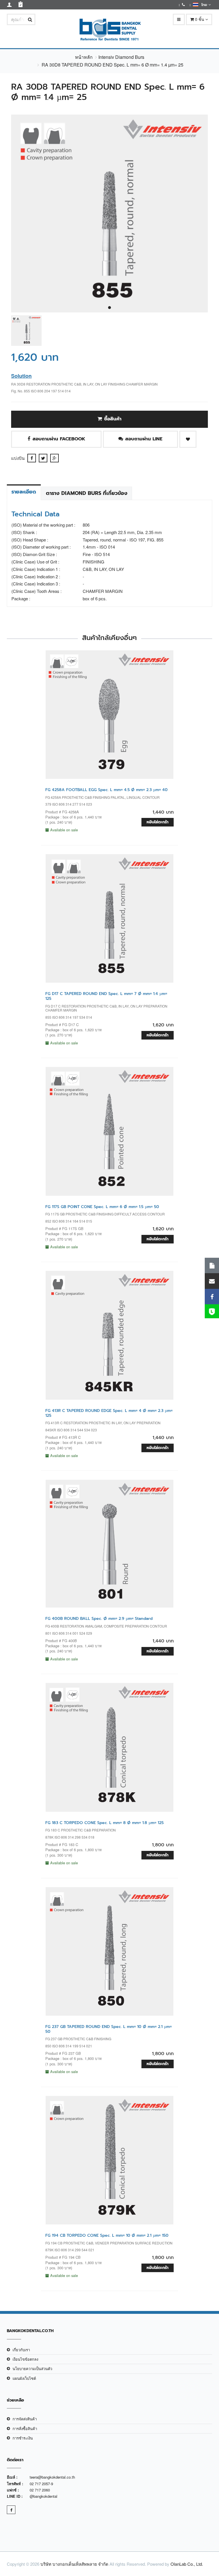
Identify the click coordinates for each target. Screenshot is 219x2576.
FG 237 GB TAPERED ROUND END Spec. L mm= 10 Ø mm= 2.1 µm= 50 (109, 2029)
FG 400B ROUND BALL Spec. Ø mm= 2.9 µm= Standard (99, 1619)
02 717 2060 (40, 2490)
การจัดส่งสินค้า (25, 2419)
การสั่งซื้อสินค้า (25, 2428)
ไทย (203, 5)
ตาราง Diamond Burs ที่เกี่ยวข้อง (87, 493)
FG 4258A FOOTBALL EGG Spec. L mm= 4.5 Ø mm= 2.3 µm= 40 (107, 790)
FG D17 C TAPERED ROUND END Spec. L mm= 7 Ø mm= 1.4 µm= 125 (106, 996)
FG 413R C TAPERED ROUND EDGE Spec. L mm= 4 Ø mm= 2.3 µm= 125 (109, 1413)
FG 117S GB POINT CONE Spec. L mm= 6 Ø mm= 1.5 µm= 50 (102, 1207)
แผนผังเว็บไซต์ (24, 2378)
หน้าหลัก (84, 57)
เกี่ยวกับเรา (21, 2350)
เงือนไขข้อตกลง (25, 2359)
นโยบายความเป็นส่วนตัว (32, 2369)
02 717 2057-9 (41, 2484)
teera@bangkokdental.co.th (52, 2477)
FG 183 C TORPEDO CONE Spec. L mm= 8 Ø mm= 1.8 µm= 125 (105, 1823)
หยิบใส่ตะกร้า (158, 822)
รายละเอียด (24, 492)
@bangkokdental (43, 2496)
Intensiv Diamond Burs (121, 57)
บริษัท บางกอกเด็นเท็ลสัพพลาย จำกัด (74, 2564)
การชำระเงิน (23, 2438)
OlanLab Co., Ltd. (187, 2564)
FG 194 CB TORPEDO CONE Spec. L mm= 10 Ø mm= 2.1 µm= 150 (107, 2235)
